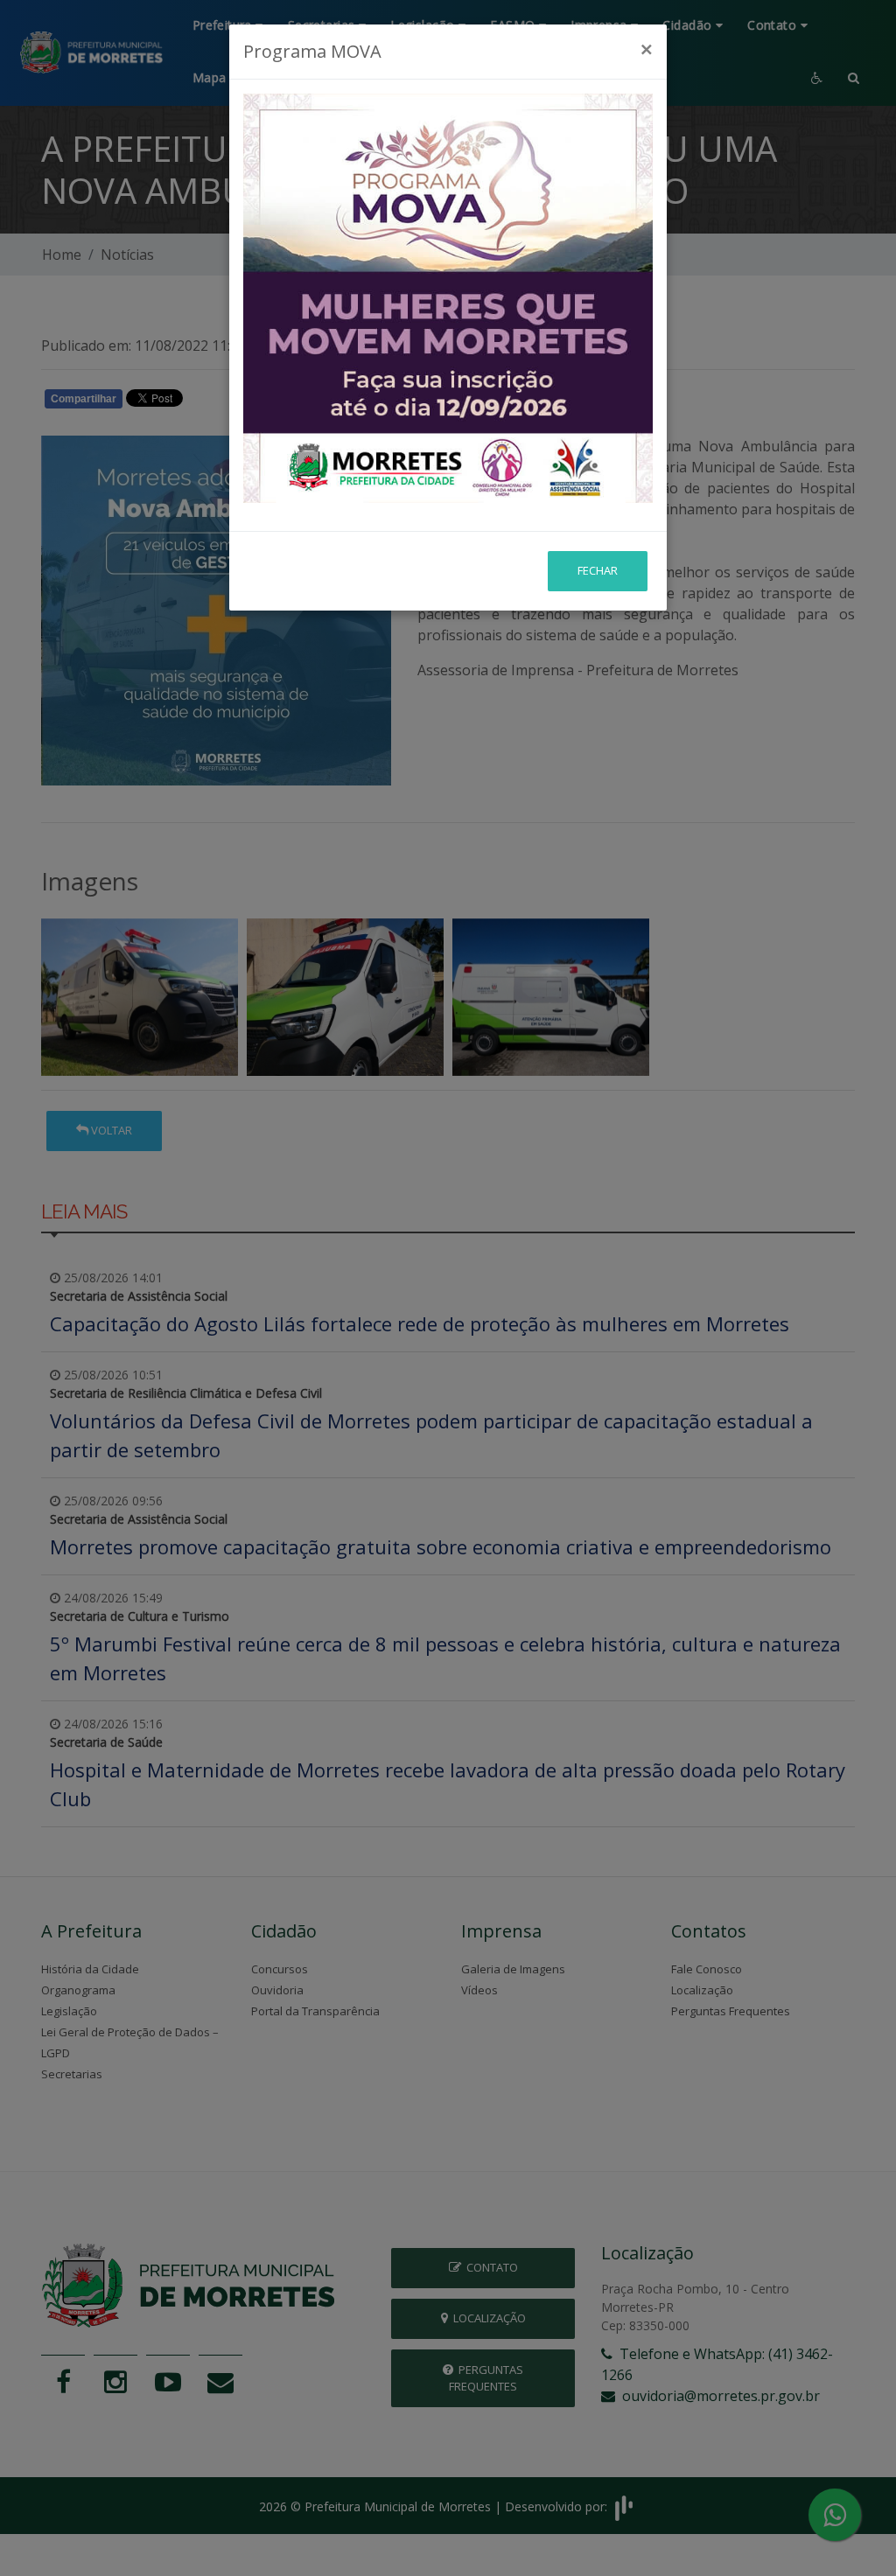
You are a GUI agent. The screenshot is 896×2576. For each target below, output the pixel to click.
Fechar (598, 570)
